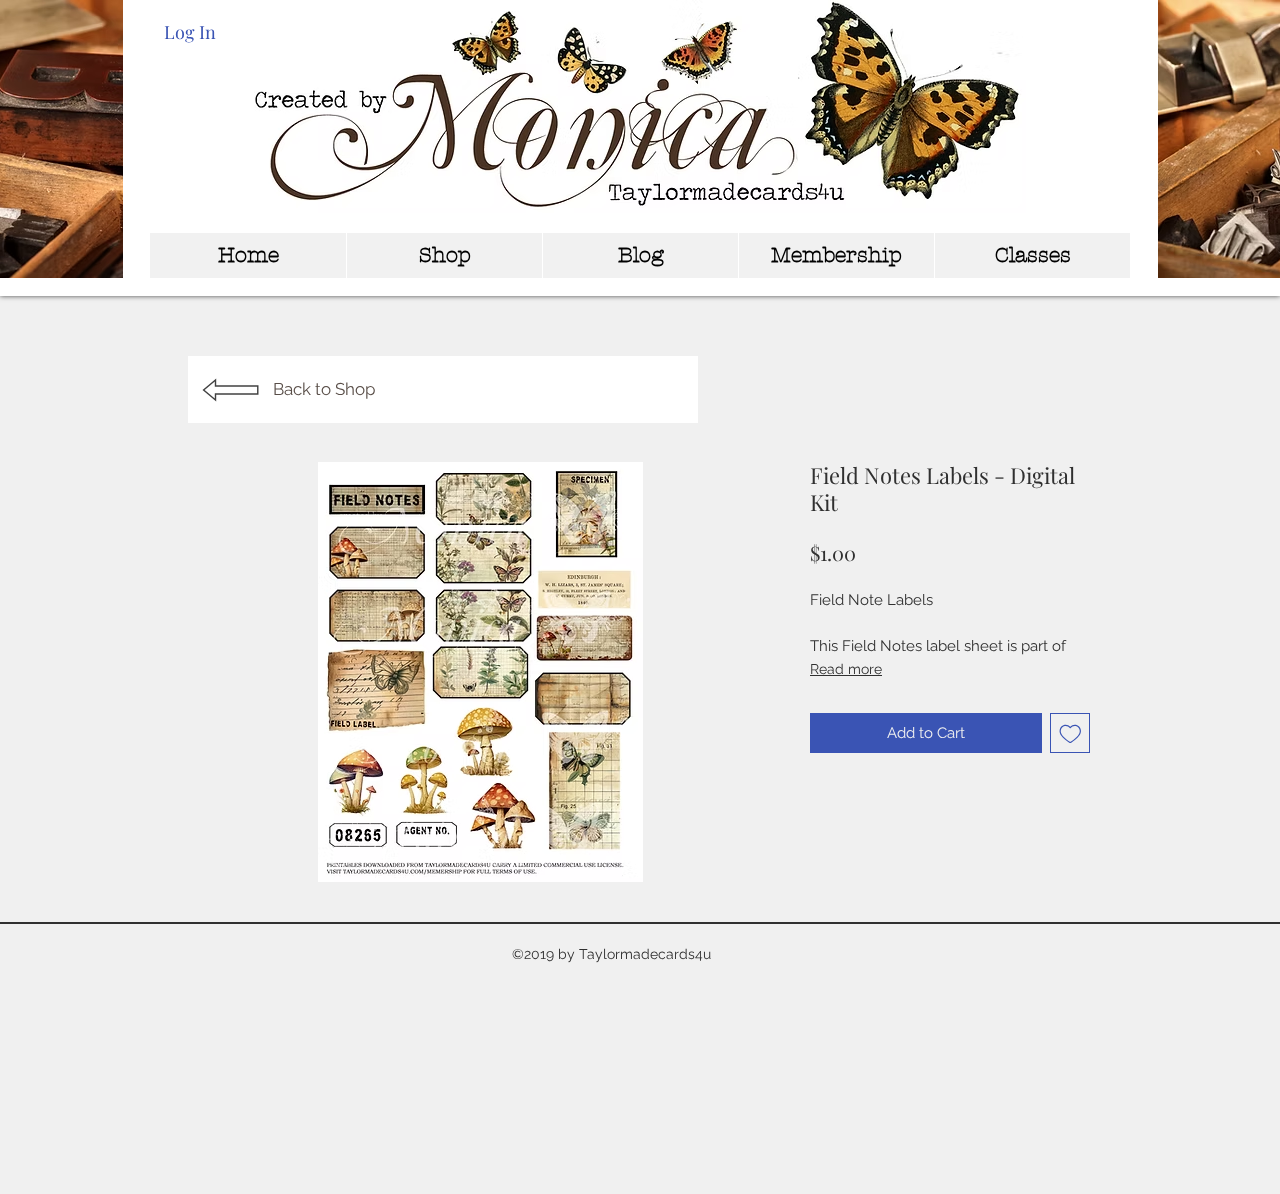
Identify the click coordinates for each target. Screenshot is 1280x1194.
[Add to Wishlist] (1070, 733)
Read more (846, 669)
